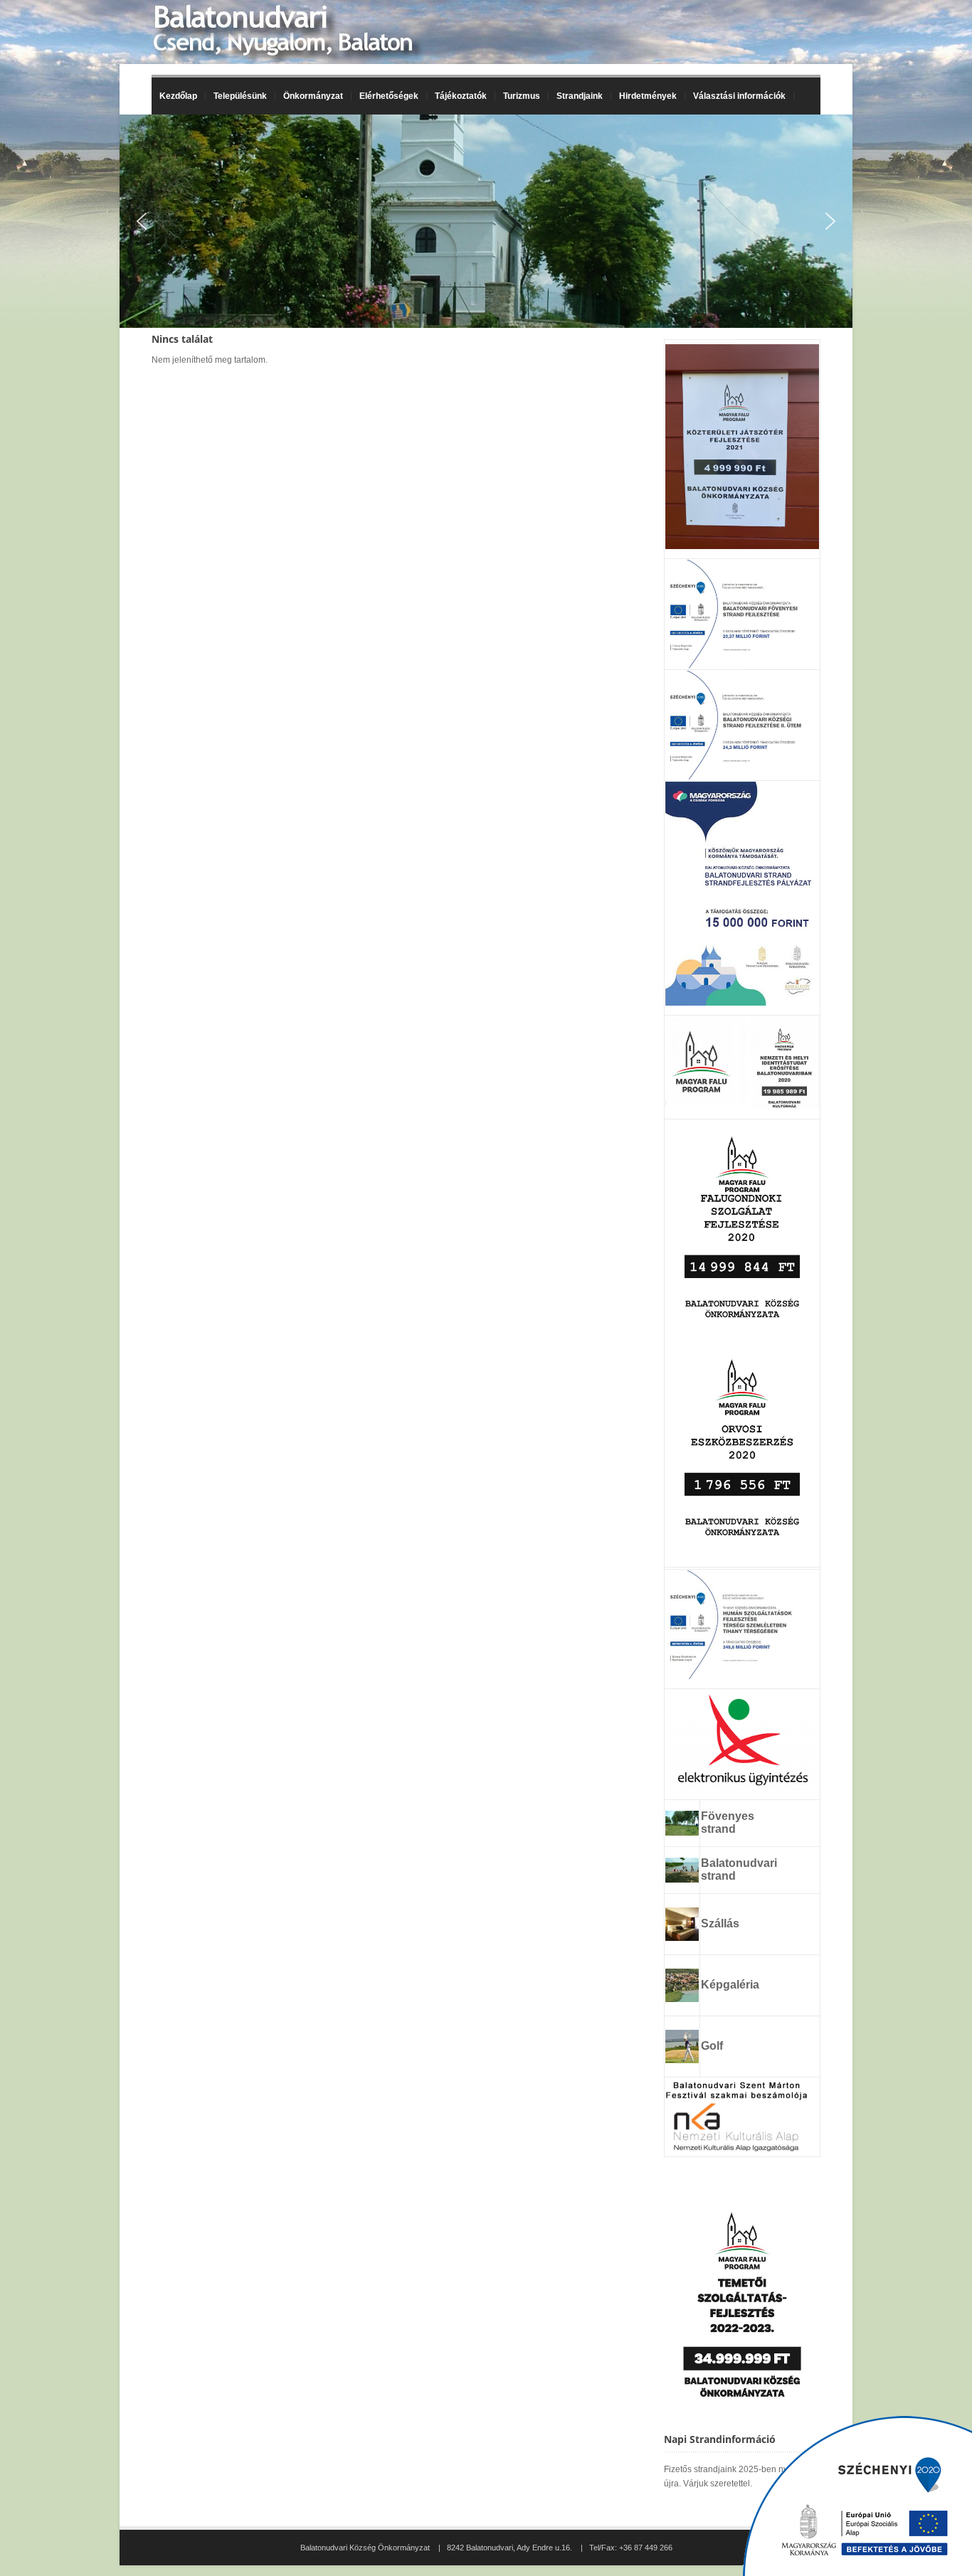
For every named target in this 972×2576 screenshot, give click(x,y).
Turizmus (518, 96)
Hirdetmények (648, 96)
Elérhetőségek (389, 96)
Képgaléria (730, 1985)
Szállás (720, 1923)
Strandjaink (576, 96)
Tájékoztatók (457, 96)
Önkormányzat (309, 96)
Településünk (236, 96)
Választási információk (735, 96)
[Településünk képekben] (682, 1998)
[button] (142, 221)
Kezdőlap (178, 96)
